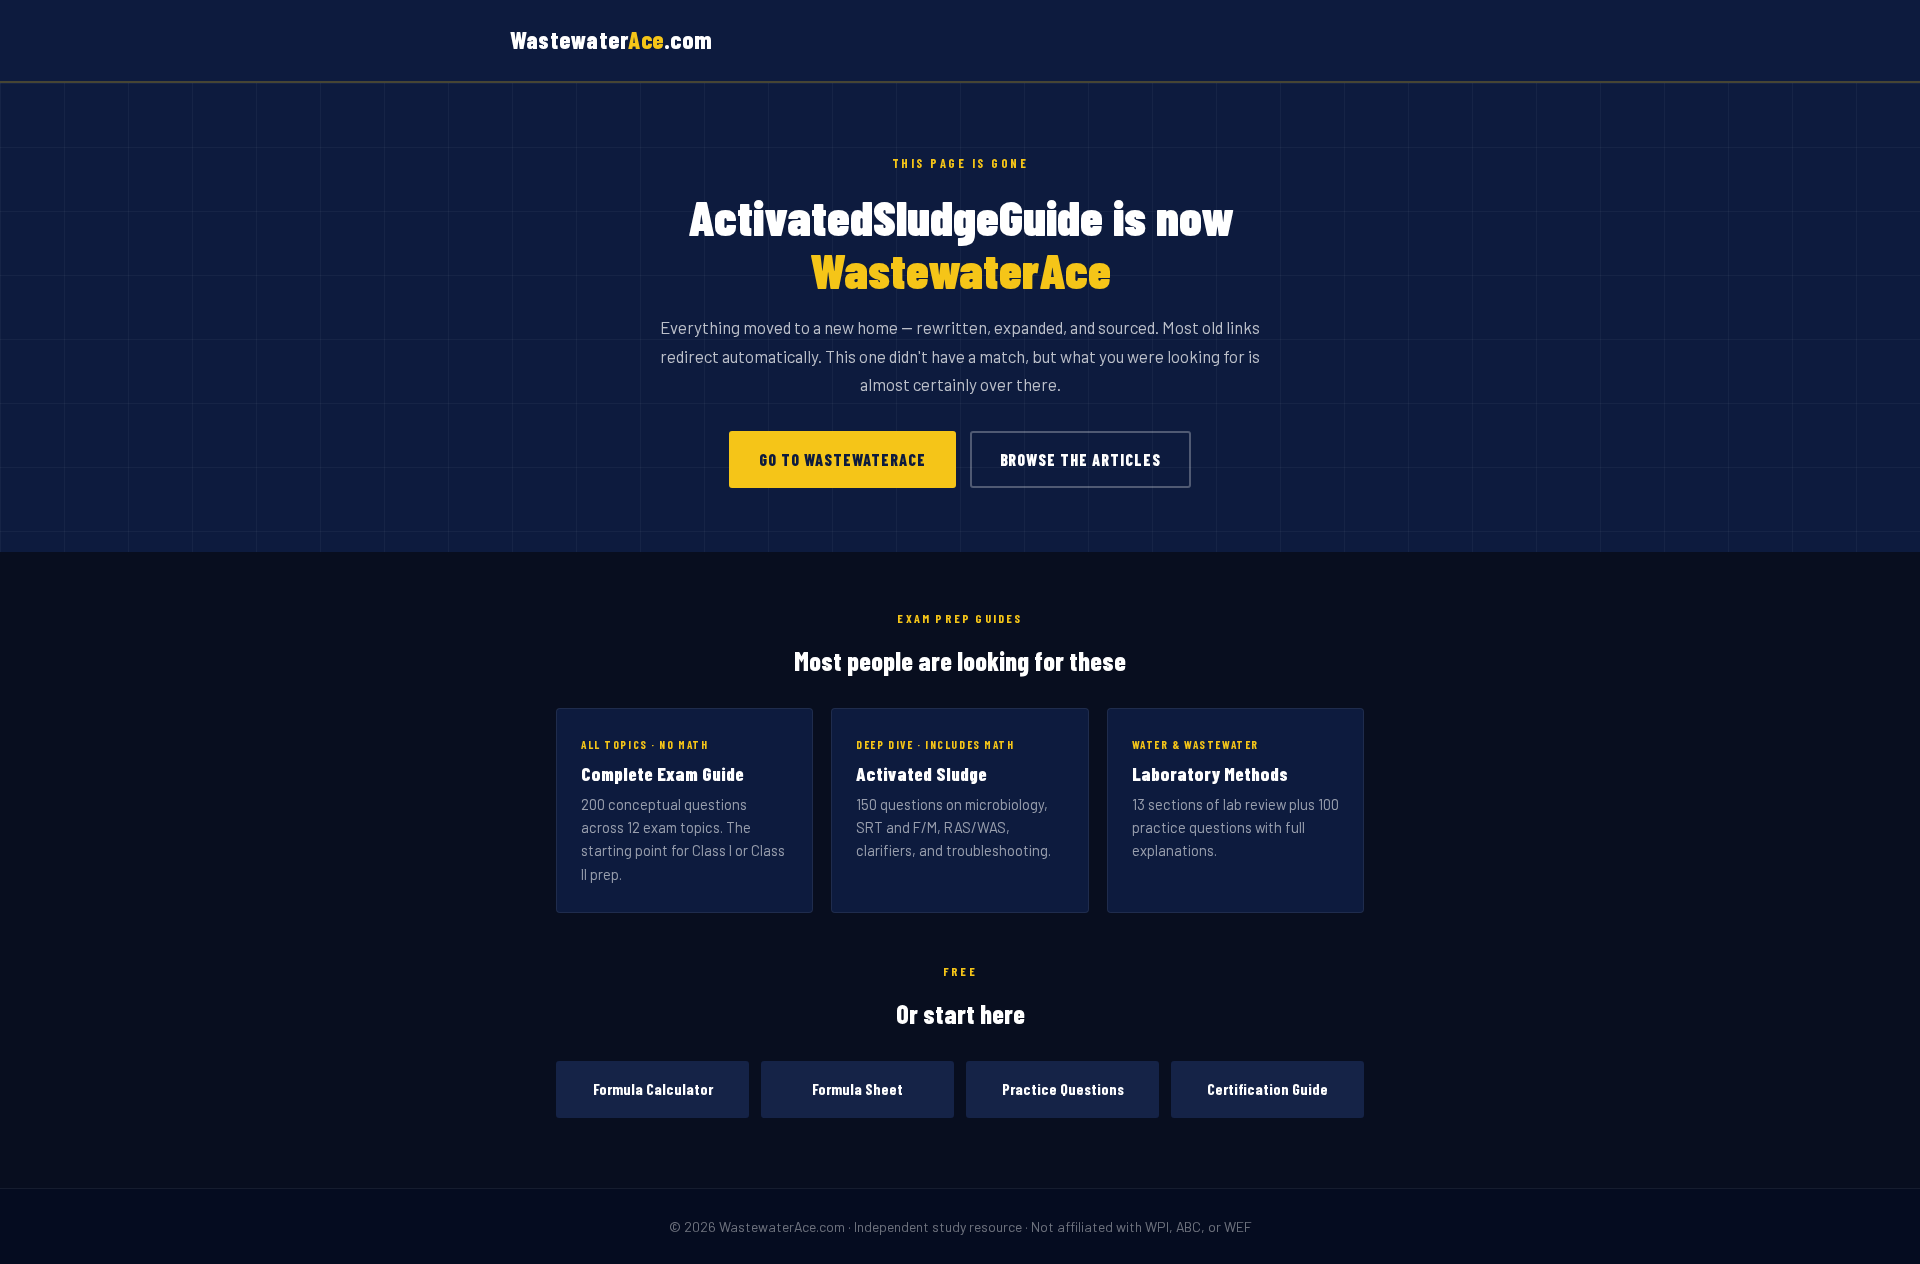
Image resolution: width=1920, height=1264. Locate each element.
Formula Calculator (653, 1088)
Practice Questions (1063, 1088)
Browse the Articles (1080, 459)
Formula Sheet (857, 1088)
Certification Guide (1267, 1088)
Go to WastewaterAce (842, 459)
